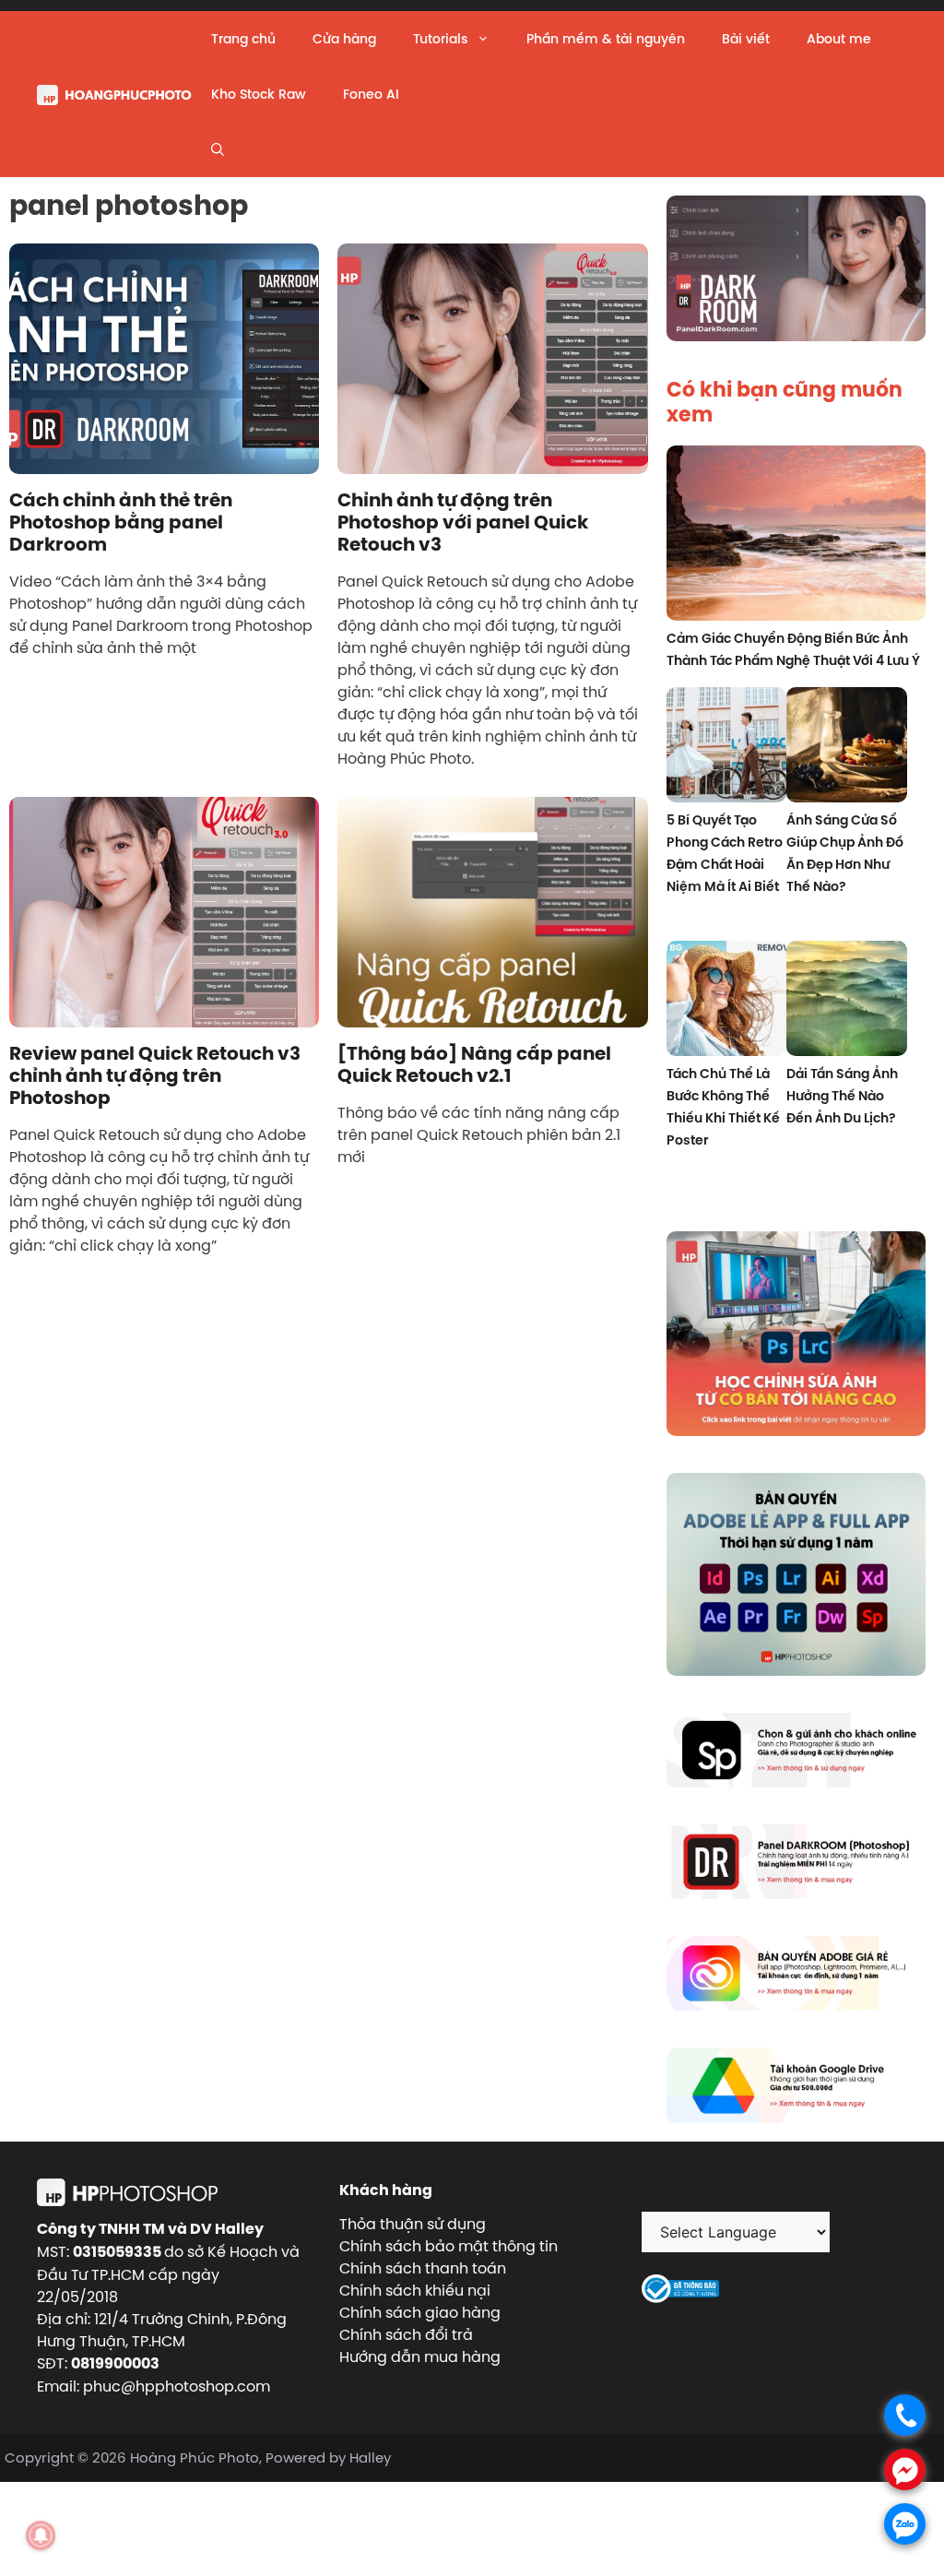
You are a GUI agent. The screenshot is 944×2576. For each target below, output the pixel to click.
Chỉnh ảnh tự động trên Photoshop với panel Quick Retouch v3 (463, 522)
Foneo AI (371, 94)
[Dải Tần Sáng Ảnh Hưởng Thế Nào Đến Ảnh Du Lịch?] (847, 1001)
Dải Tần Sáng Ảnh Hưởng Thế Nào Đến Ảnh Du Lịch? (842, 1096)
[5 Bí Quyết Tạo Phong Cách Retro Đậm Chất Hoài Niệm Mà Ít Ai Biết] (727, 748)
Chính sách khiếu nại (415, 2290)
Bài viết (746, 39)
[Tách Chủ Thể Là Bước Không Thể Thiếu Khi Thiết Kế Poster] (727, 1001)
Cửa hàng (344, 39)
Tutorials (440, 39)
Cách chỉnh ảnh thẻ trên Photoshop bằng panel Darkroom (121, 522)
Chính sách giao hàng (420, 2312)
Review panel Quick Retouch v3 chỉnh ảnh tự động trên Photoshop (155, 1075)
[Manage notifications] (41, 2535)
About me (839, 39)
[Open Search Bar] (218, 149)
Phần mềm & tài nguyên (606, 39)
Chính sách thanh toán (423, 2268)
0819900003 (115, 2363)
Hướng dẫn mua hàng (420, 2356)
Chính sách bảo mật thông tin (448, 2246)
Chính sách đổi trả (406, 2334)
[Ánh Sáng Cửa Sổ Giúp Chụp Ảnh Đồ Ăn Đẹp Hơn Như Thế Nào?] (847, 748)
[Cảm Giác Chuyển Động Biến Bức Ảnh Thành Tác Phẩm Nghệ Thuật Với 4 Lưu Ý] (796, 536)
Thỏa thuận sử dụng (413, 2224)
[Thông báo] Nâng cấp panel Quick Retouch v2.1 (474, 1064)
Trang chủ (243, 39)
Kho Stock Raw (259, 94)
